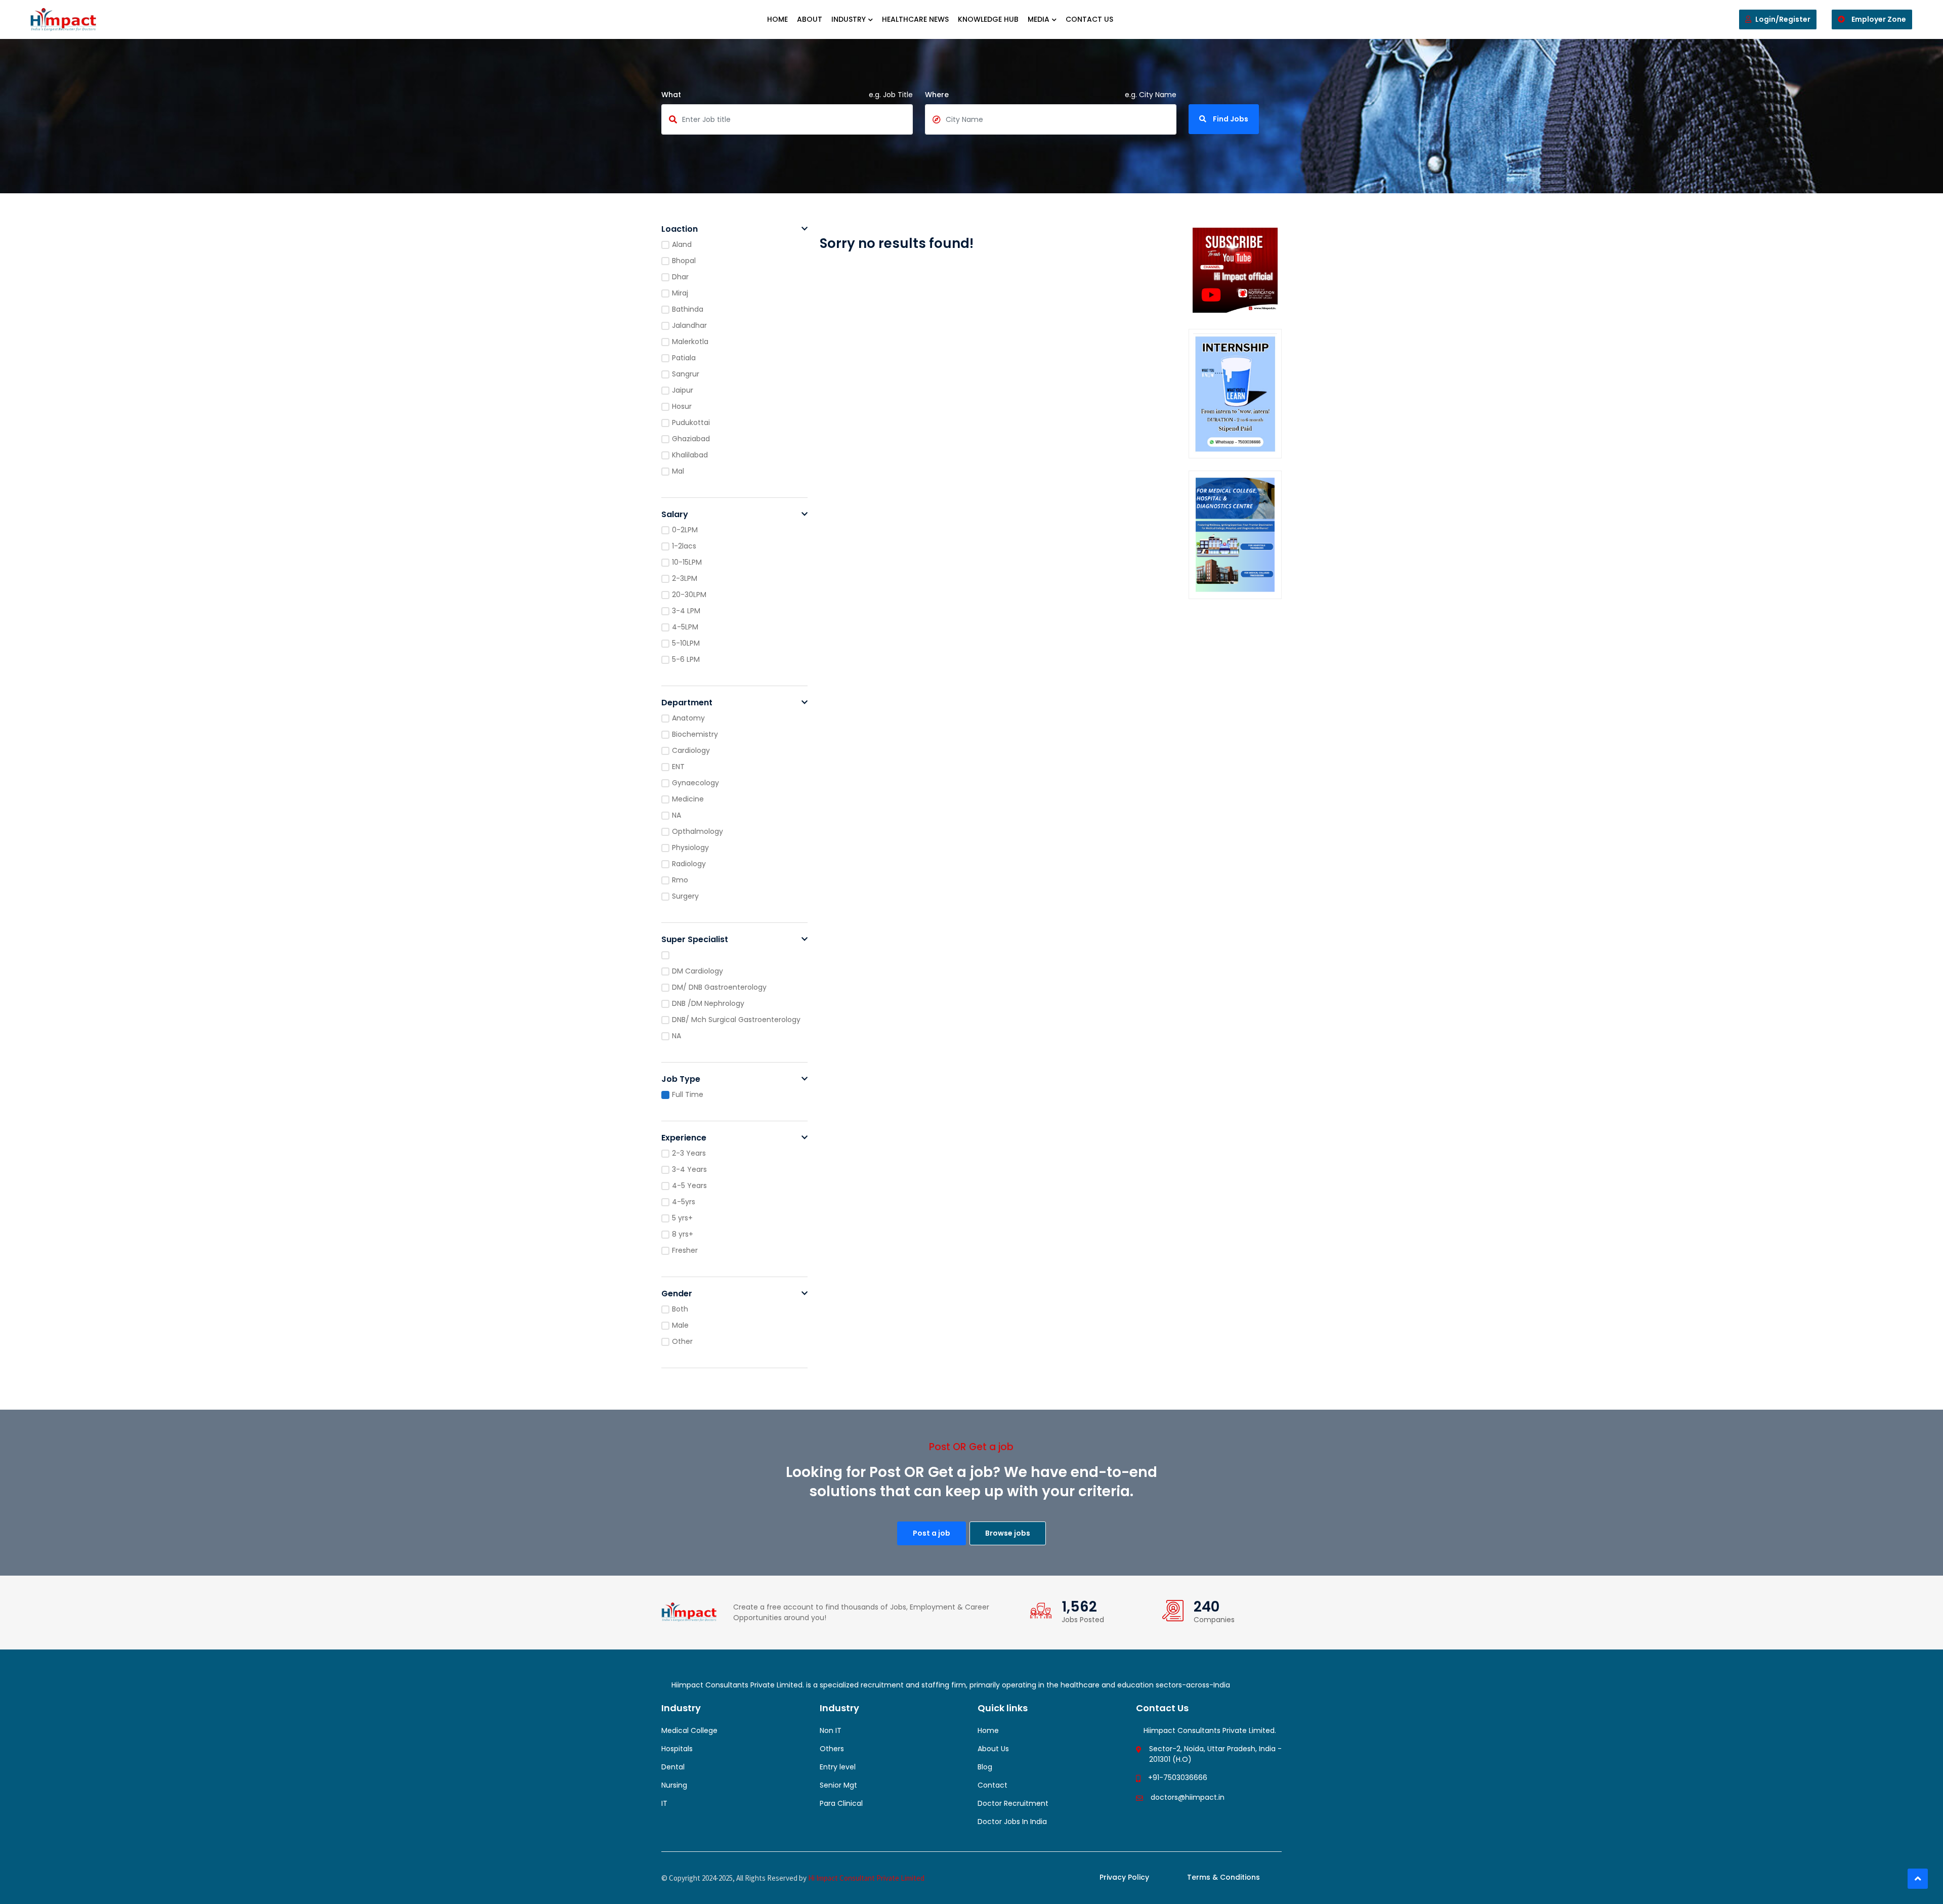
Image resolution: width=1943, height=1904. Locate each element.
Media (1039, 19)
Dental (673, 1767)
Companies (1214, 1620)
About (810, 19)
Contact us (1089, 19)
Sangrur (686, 374)
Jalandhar (689, 325)
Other (682, 1341)
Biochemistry (695, 734)
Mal (678, 471)
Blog (985, 1767)
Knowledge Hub (988, 19)
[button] (805, 229)
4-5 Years (689, 1186)
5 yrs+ (682, 1218)
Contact (992, 1785)
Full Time (688, 1094)
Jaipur (683, 390)
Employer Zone (1878, 19)
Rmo (680, 880)
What (671, 95)
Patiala (684, 358)
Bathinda (688, 309)
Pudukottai (691, 422)
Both (680, 1309)
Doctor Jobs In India (1012, 1822)
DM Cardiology (698, 971)
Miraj (680, 293)
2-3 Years (689, 1153)
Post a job (932, 1533)
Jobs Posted (1083, 1620)
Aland (682, 244)
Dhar (680, 277)
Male (680, 1325)
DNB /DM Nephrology (708, 1003)
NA (677, 815)
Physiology (690, 848)
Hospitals (677, 1749)
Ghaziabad (691, 439)
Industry (849, 19)
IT (664, 1803)
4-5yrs (684, 1202)
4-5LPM (685, 627)
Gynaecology (695, 783)
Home (777, 19)
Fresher (685, 1250)
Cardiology (691, 750)
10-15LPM (687, 562)
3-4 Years (689, 1169)
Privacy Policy (1124, 1877)
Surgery (685, 896)
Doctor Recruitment (1013, 1803)
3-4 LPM (686, 611)
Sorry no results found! (897, 243)
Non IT (831, 1730)
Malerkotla (690, 342)
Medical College (689, 1730)
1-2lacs (684, 546)
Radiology (689, 864)
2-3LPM (685, 578)
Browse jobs (1008, 1533)
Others (832, 1749)
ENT (678, 767)
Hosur (682, 406)
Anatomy (688, 718)
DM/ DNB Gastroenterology (719, 987)
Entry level (838, 1767)
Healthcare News (915, 19)
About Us (993, 1749)
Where (937, 95)
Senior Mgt (838, 1785)
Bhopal (684, 261)
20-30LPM (689, 595)
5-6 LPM (686, 659)
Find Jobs (1230, 119)
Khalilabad (690, 455)
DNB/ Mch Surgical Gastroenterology (736, 1020)
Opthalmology (698, 831)
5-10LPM (686, 643)
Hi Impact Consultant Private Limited (866, 1878)
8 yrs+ (683, 1234)
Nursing (674, 1785)
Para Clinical (841, 1803)
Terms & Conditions (1223, 1877)
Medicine (688, 799)
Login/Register (1783, 19)
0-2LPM (685, 530)
